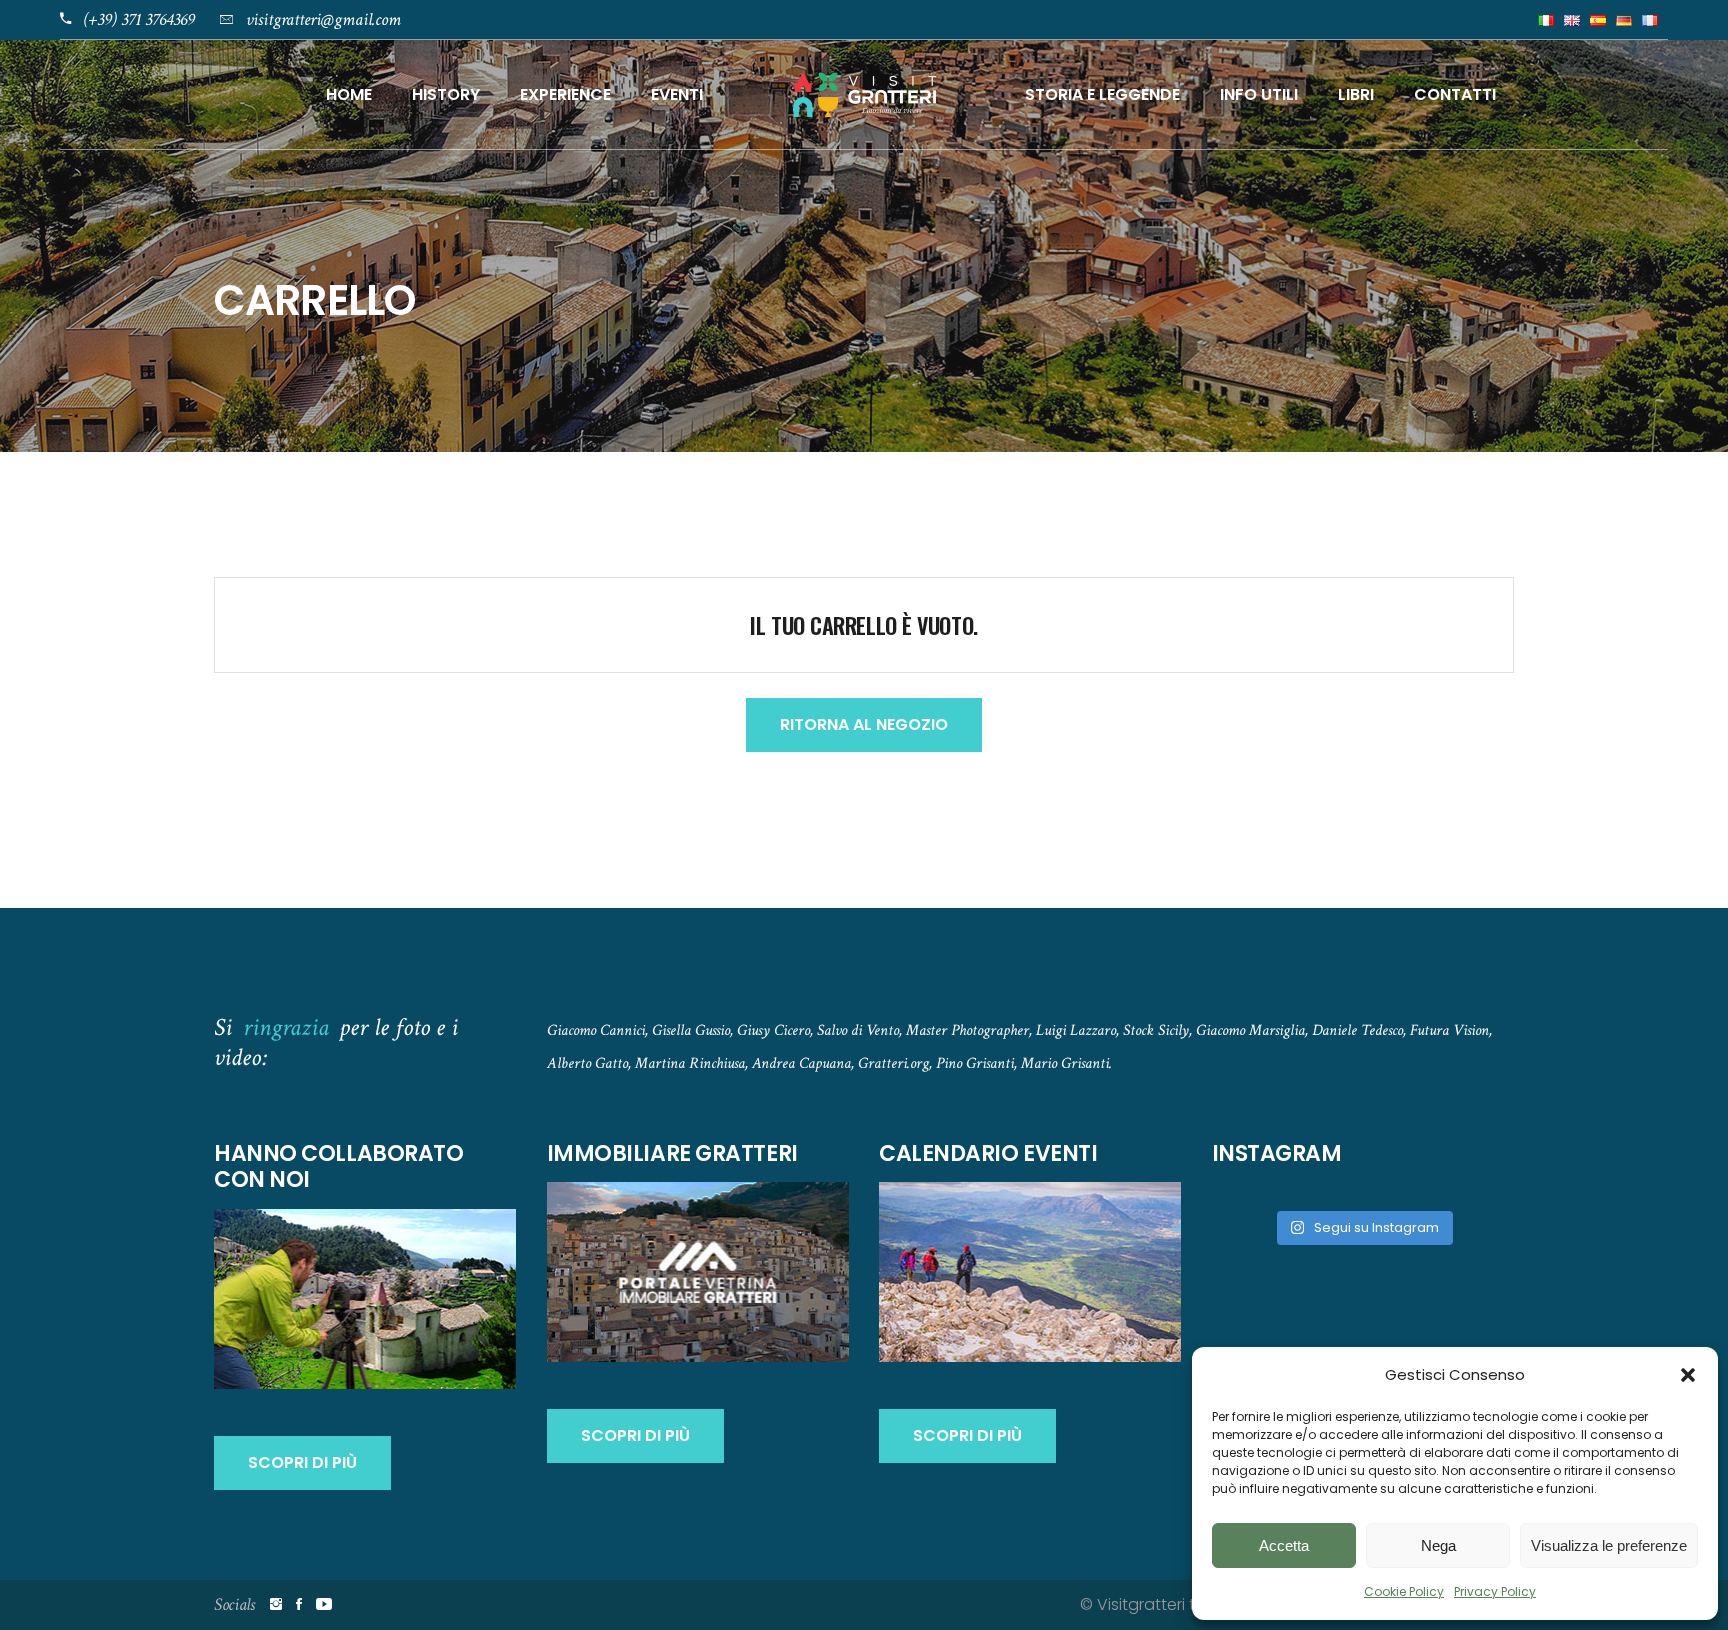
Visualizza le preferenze (1609, 1545)
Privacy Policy (1495, 1591)
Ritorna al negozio (864, 724)
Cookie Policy (1404, 1591)
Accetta (1284, 1545)
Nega (1438, 1545)
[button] (1688, 1375)
